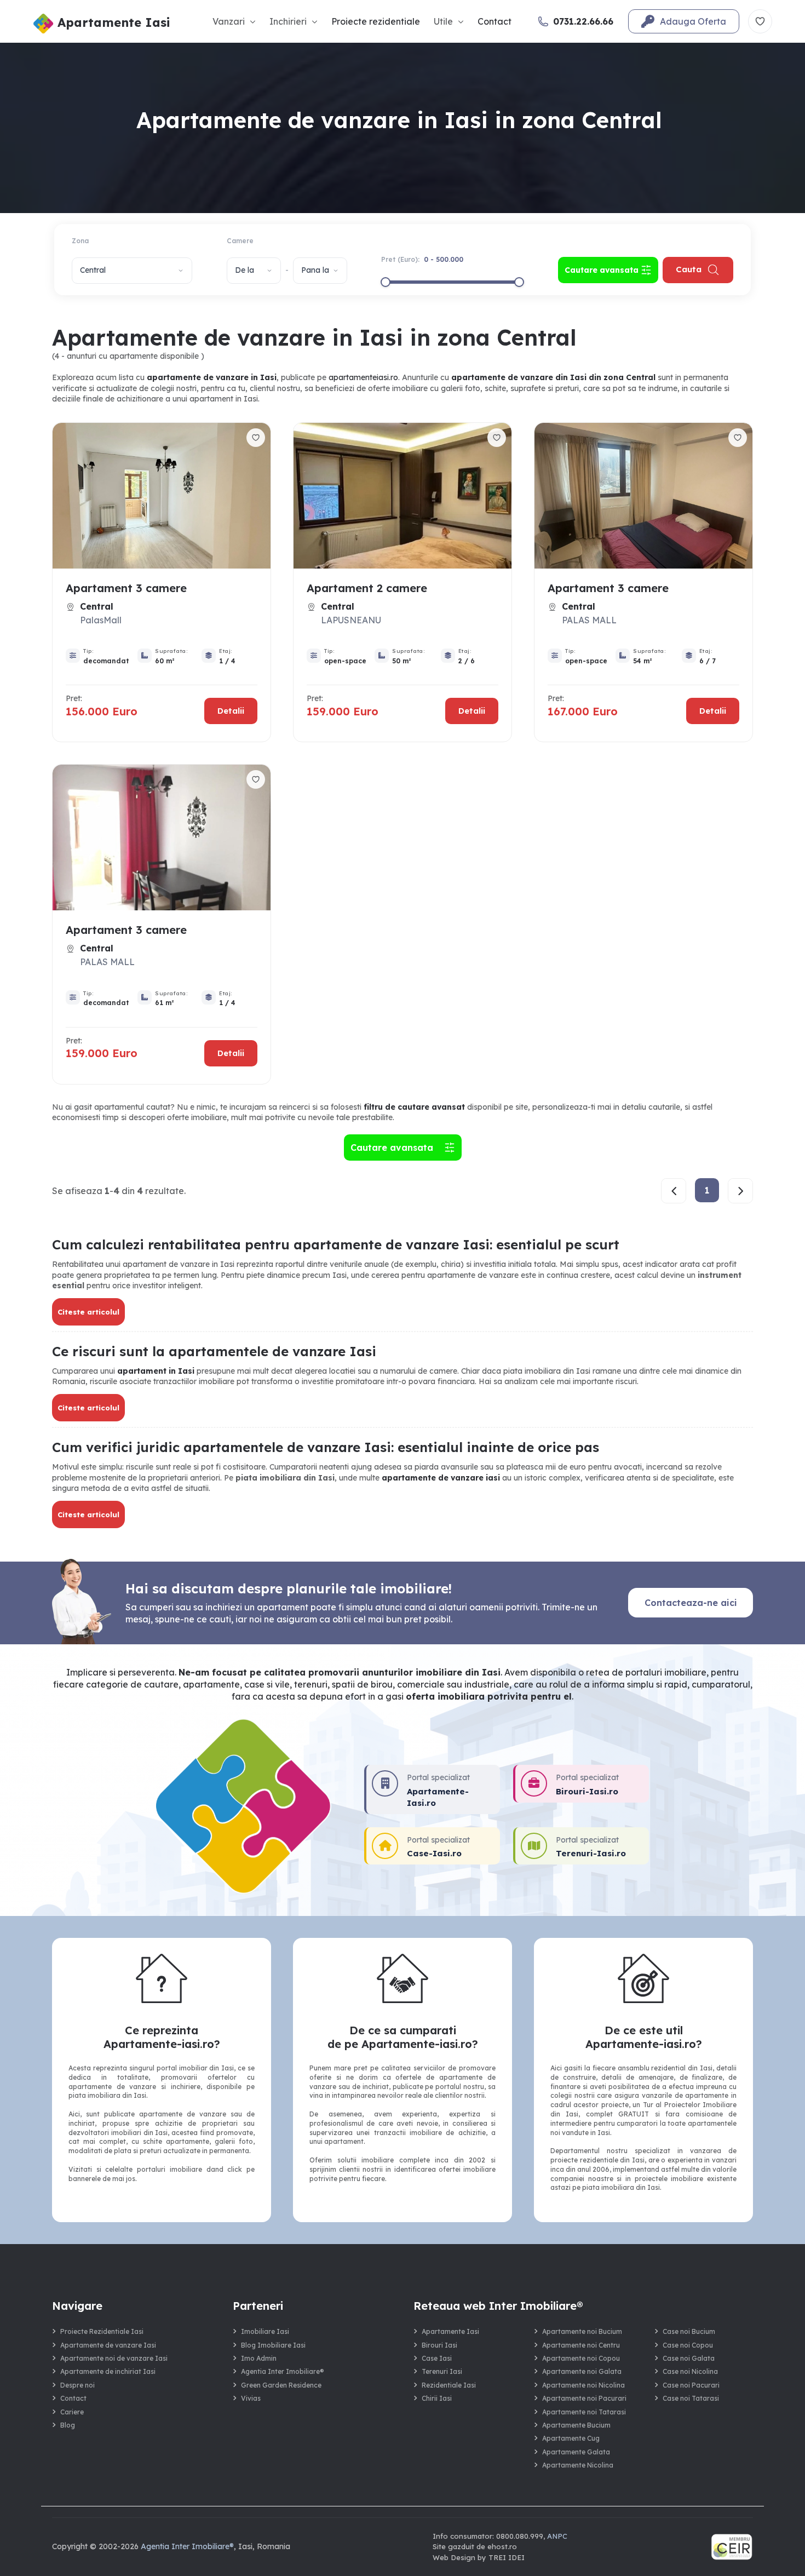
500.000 (450, 259)
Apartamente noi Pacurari (584, 2398)
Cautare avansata (395, 1148)
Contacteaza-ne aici (691, 1603)
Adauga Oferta (693, 21)
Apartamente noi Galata (582, 2371)
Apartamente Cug (571, 2438)
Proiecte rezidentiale (376, 21)
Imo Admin (259, 2358)
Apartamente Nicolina (578, 2465)
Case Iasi (437, 2358)
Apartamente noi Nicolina (583, 2385)
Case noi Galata (689, 2358)
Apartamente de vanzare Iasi (108, 2345)
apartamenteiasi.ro (363, 377)
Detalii (231, 711)
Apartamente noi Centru (581, 2345)
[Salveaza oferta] (256, 438)
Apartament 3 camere (126, 588)
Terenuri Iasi (442, 2371)
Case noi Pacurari (691, 2385)
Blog (68, 2425)
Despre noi (77, 2385)
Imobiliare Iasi (265, 2331)
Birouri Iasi (439, 2345)
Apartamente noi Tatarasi (584, 2412)
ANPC (557, 2536)
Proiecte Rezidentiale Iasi (102, 2331)
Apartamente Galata (576, 2452)
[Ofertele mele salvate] (760, 21)
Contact (495, 21)
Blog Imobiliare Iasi (273, 2345)
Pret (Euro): (422, 259)
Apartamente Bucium (576, 2425)
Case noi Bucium (689, 2331)
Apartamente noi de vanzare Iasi (114, 2358)
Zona (80, 241)
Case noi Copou (688, 2345)
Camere (240, 241)
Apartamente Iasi (450, 2331)
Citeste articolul (88, 1312)
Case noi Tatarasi (691, 2398)
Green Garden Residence (281, 2385)
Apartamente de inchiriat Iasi (108, 2371)
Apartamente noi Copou (581, 2358)
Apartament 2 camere (367, 588)
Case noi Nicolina (690, 2371)
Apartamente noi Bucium (582, 2331)
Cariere (72, 2412)
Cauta (689, 269)
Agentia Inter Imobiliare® (283, 2371)
